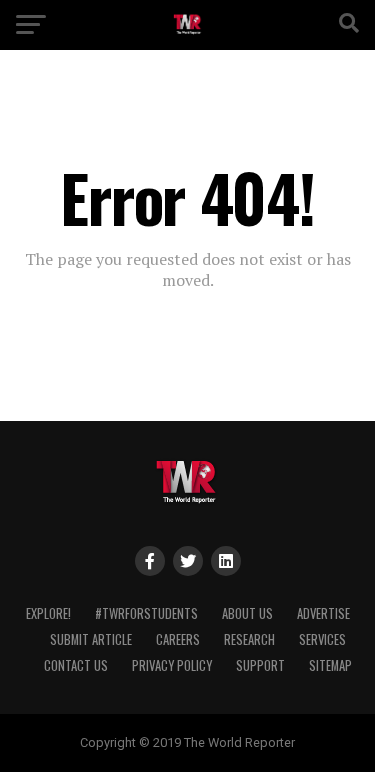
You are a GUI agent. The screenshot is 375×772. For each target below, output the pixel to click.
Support (260, 665)
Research (249, 639)
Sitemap (330, 665)
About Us (247, 613)
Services (322, 639)
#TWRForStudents (146, 613)
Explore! (48, 613)
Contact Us (76, 665)
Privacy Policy (172, 665)
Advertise (323, 613)
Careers (178, 639)
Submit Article (91, 639)
